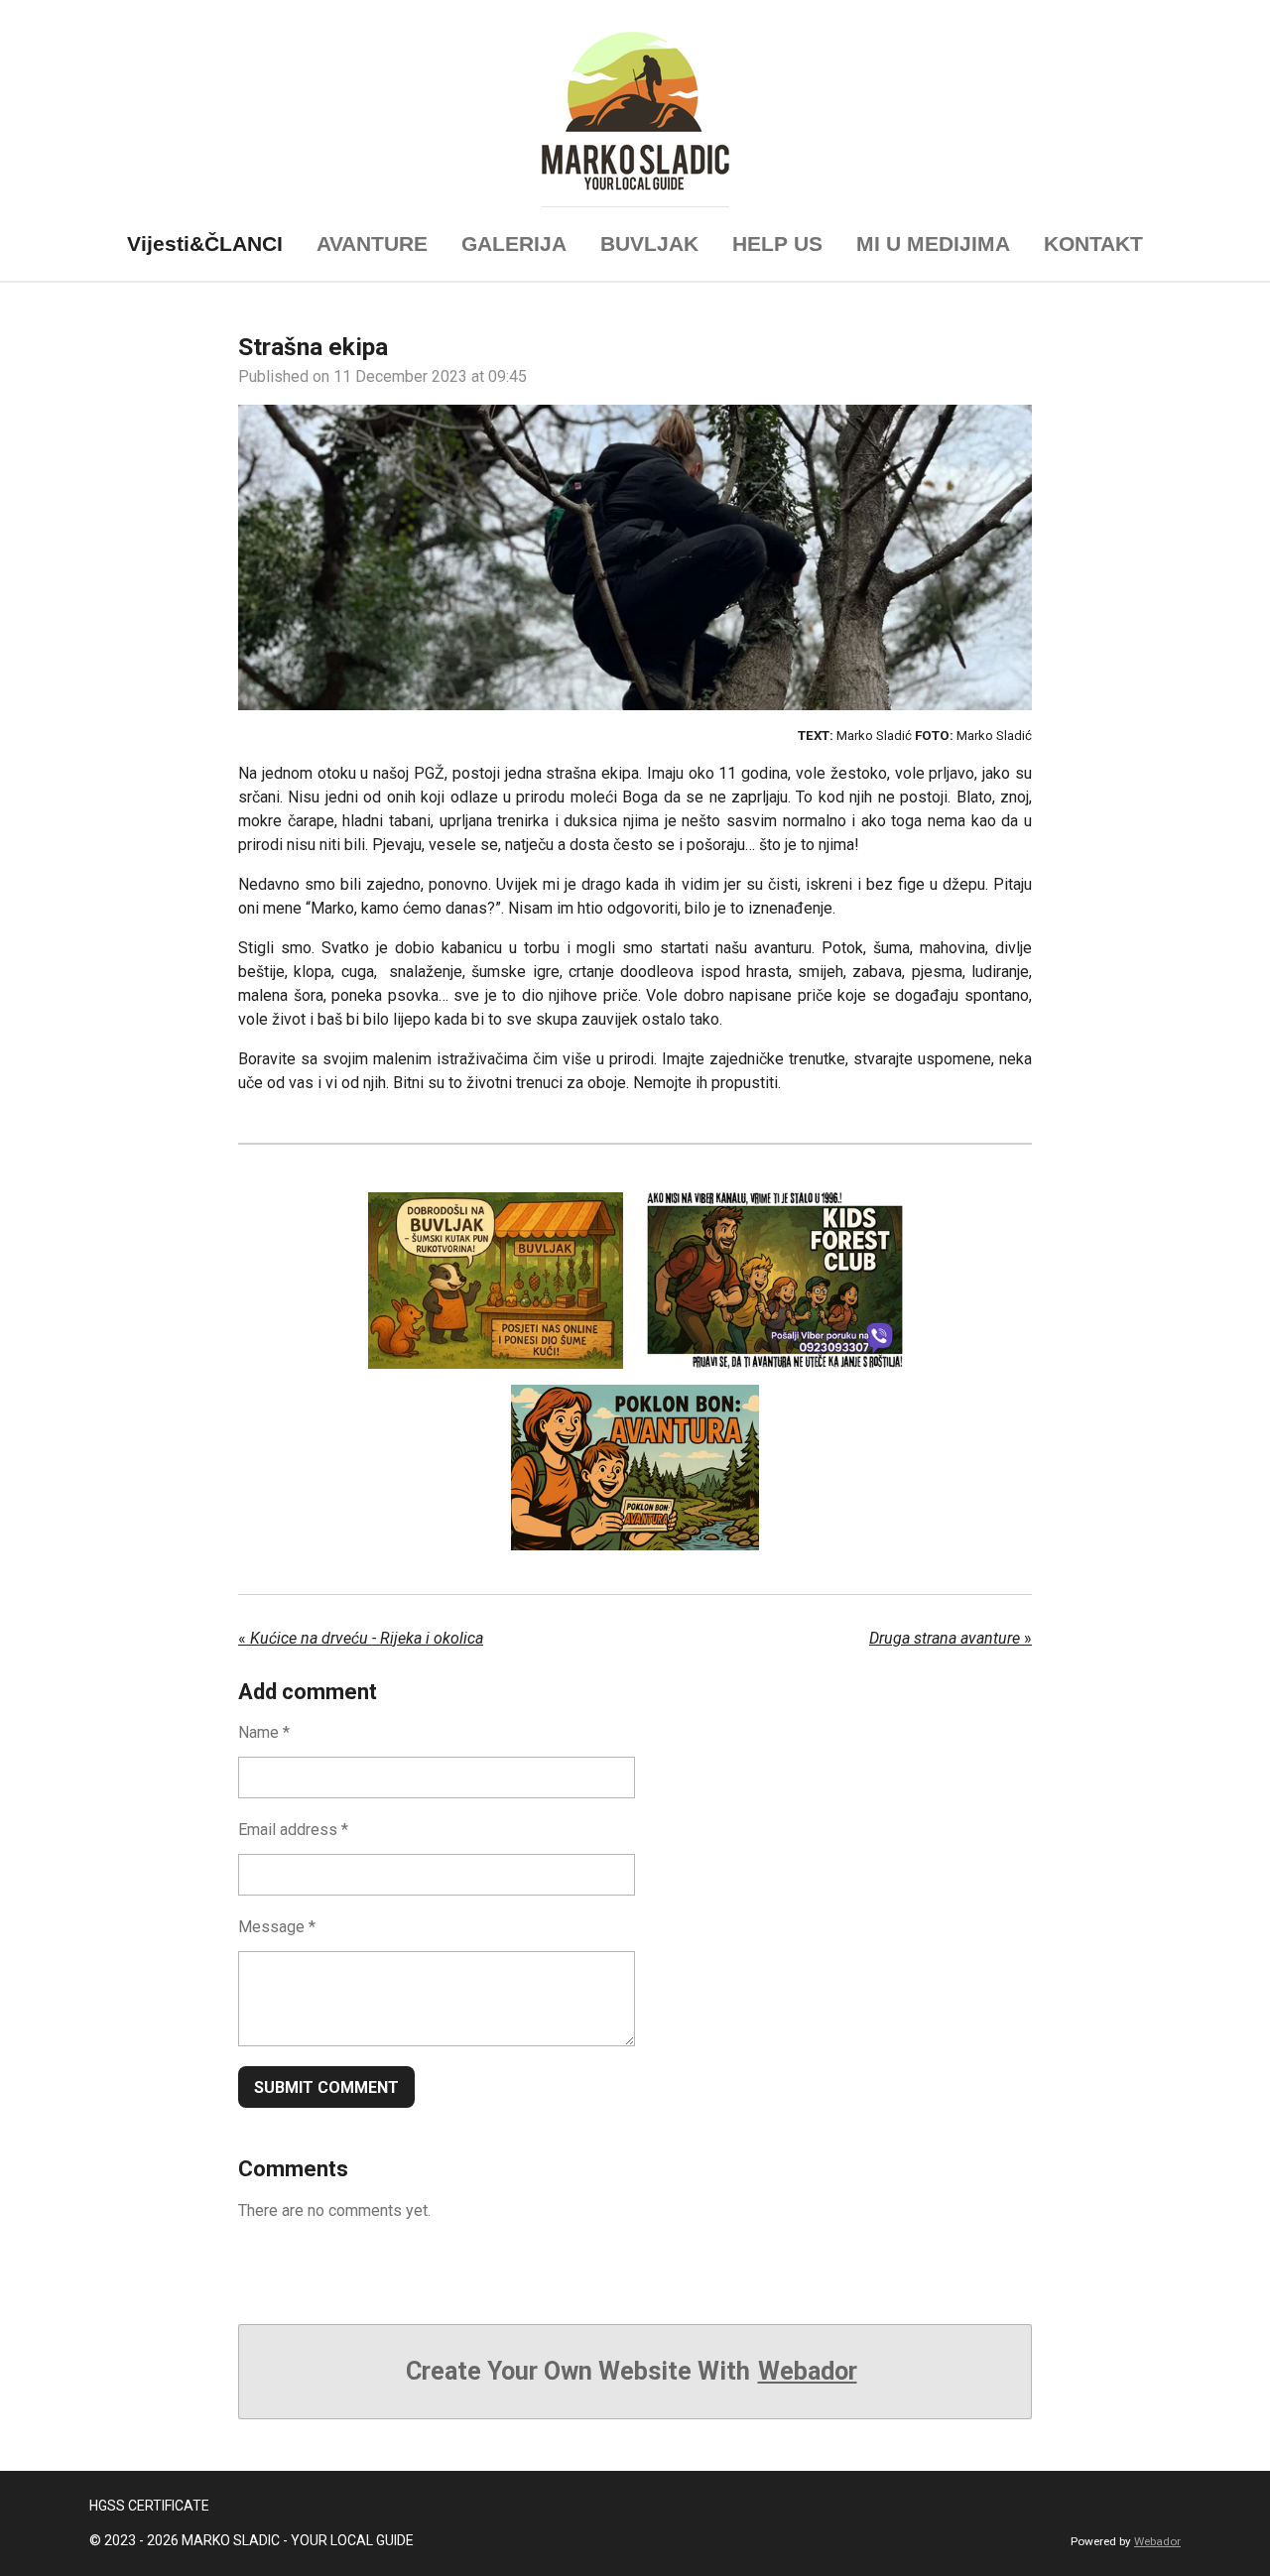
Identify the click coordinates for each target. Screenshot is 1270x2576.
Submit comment (326, 2087)
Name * (264, 1732)
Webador (808, 2371)
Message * (277, 1927)
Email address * (293, 1830)
